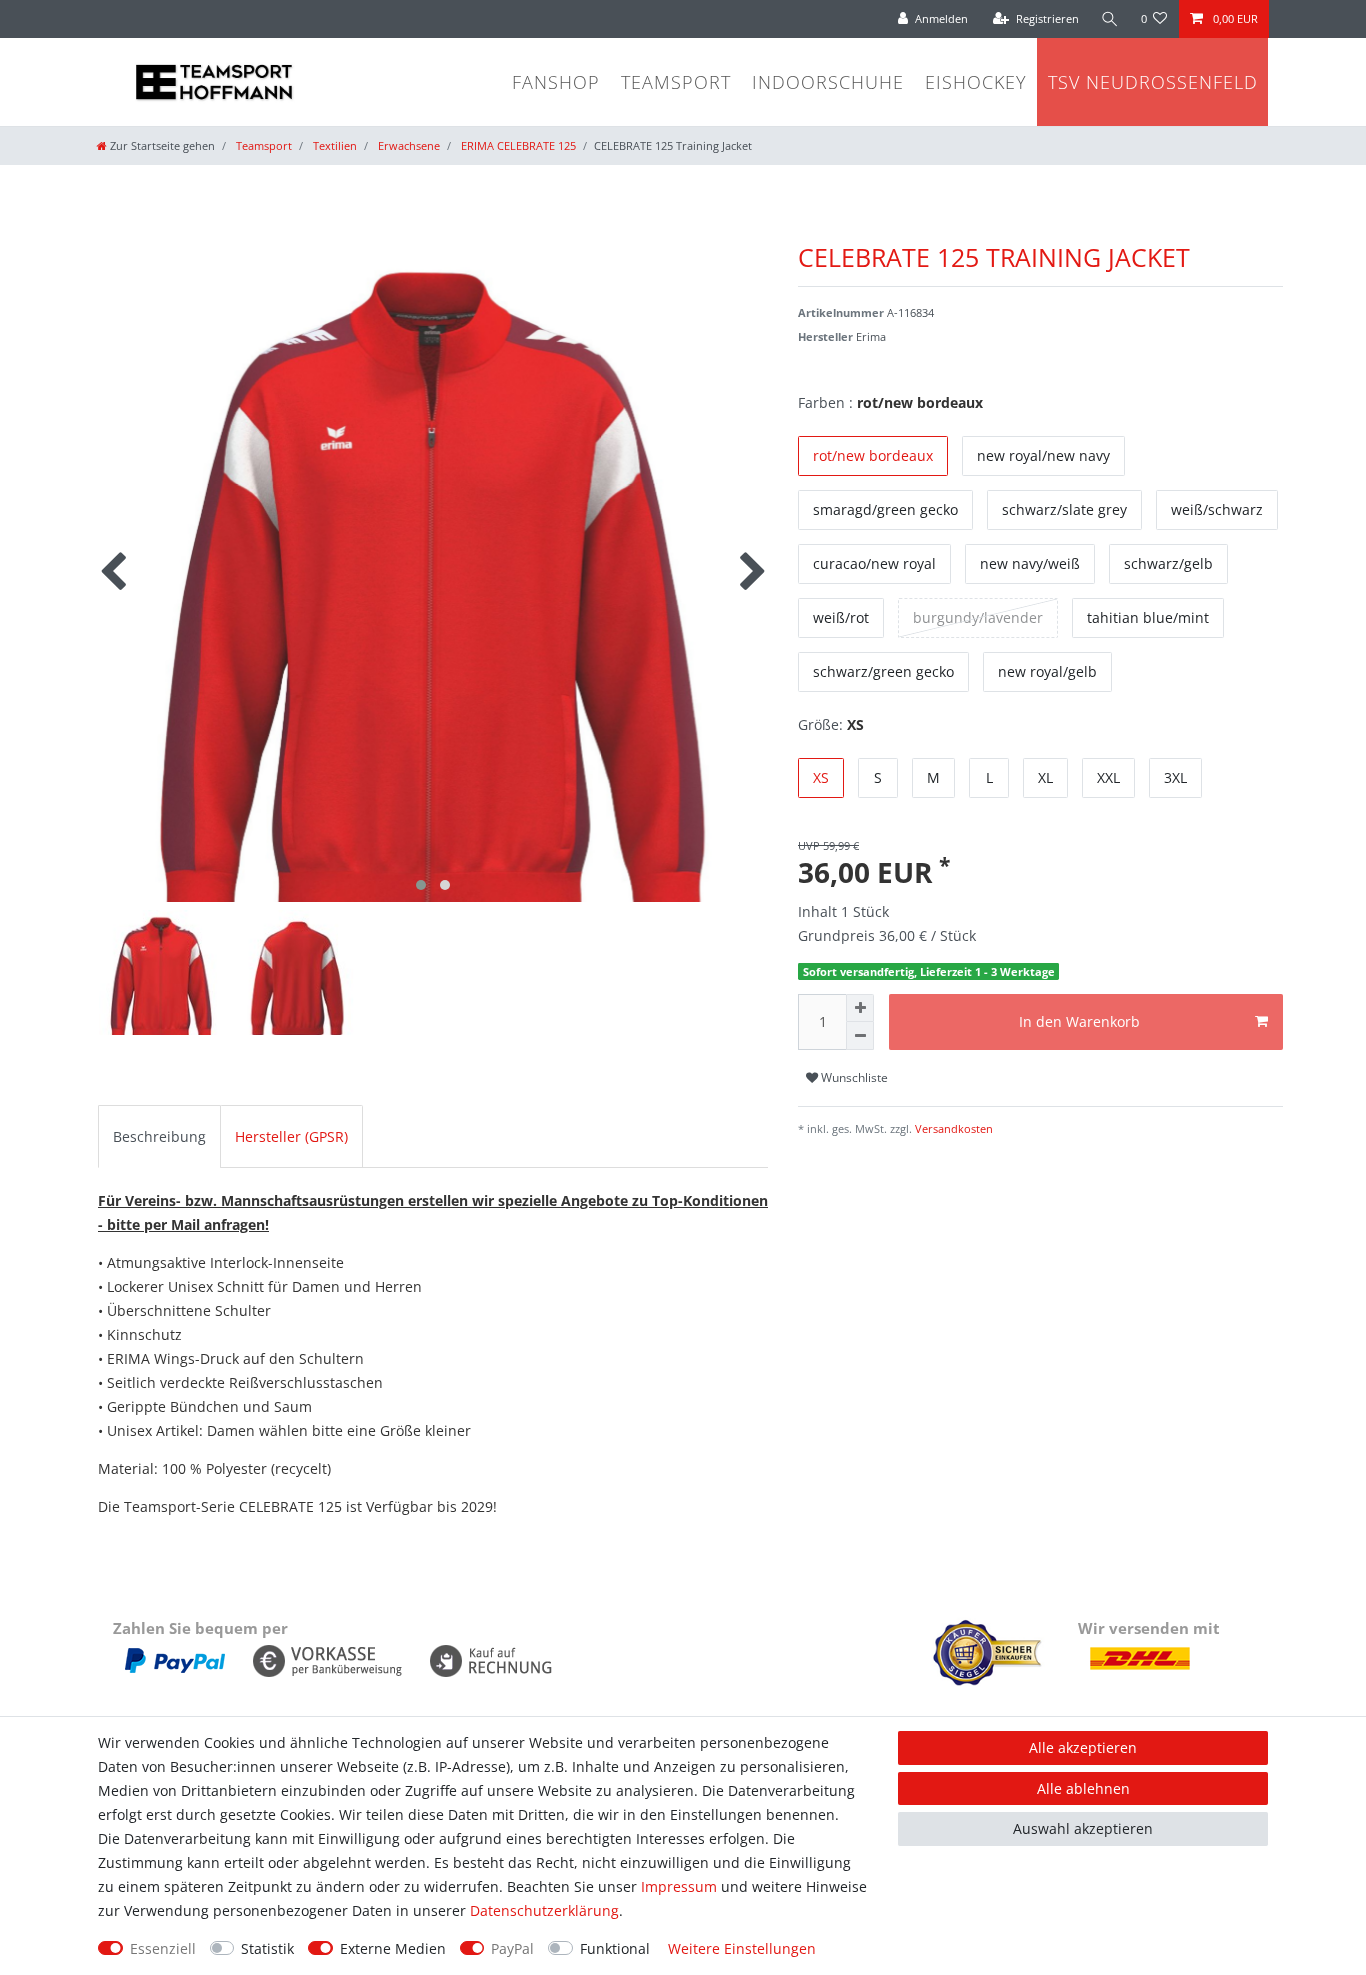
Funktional (615, 1948)
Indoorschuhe (828, 82)
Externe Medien (393, 1948)
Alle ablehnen (1083, 1788)
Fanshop (556, 82)
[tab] (159, 1136)
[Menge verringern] (860, 1036)
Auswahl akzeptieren (1083, 1828)
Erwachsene (407, 145)
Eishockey (976, 82)
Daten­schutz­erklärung (544, 1910)
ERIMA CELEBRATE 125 (517, 145)
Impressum (679, 1886)
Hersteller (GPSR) (291, 1136)
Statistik (267, 1948)
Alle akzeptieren (1083, 1747)
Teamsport (676, 82)
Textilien (333, 145)
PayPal (512, 1948)
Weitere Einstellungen (742, 1948)
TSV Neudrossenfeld (1153, 82)
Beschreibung (159, 1136)
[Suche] (1110, 19)
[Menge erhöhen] (860, 1008)
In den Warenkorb (1079, 1021)
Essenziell (163, 1948)
